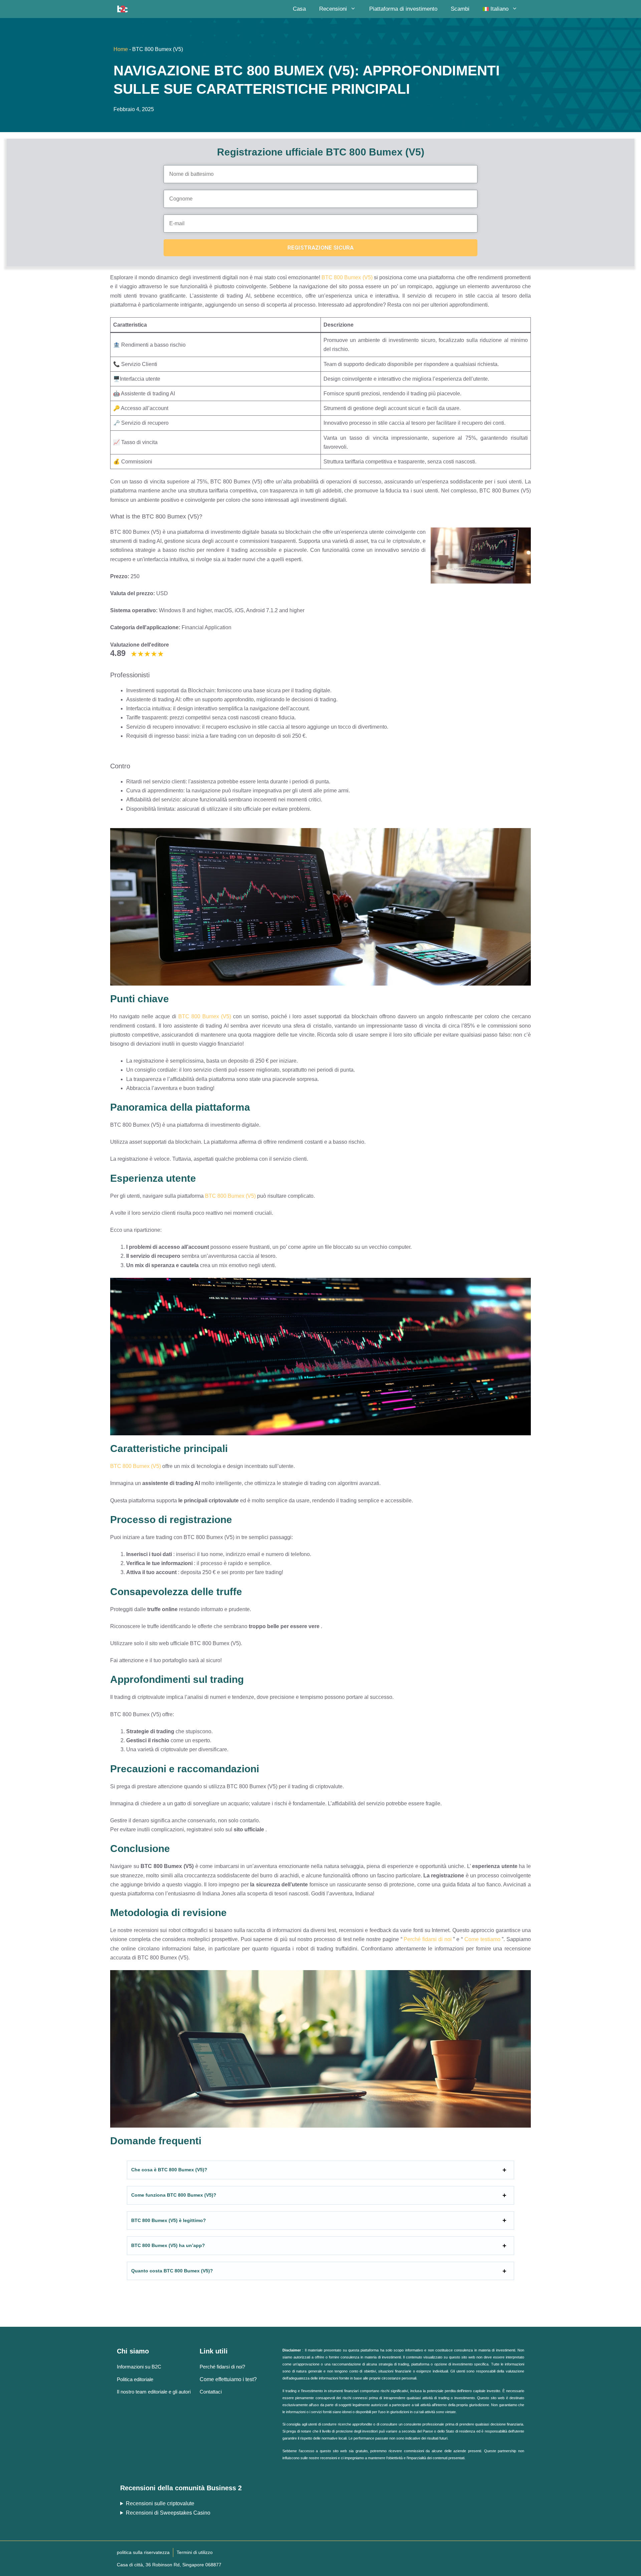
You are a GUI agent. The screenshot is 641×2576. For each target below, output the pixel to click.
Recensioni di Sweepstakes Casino (168, 2513)
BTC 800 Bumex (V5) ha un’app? (168, 2245)
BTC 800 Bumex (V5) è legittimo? (169, 2220)
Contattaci (211, 2392)
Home (121, 49)
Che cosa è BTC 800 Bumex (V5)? (169, 2170)
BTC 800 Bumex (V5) (347, 277)
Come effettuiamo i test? (228, 2379)
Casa (299, 9)
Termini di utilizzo (195, 2552)
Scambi (460, 9)
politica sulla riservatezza (143, 2552)
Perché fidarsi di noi (428, 1939)
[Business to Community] (123, 9)
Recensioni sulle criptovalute (160, 2503)
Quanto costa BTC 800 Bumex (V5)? (172, 2271)
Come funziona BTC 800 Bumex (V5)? (174, 2195)
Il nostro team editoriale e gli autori (154, 2392)
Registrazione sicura (320, 248)
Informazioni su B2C (139, 2367)
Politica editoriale (135, 2379)
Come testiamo (482, 1939)
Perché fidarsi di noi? (222, 2367)
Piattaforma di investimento (403, 9)
